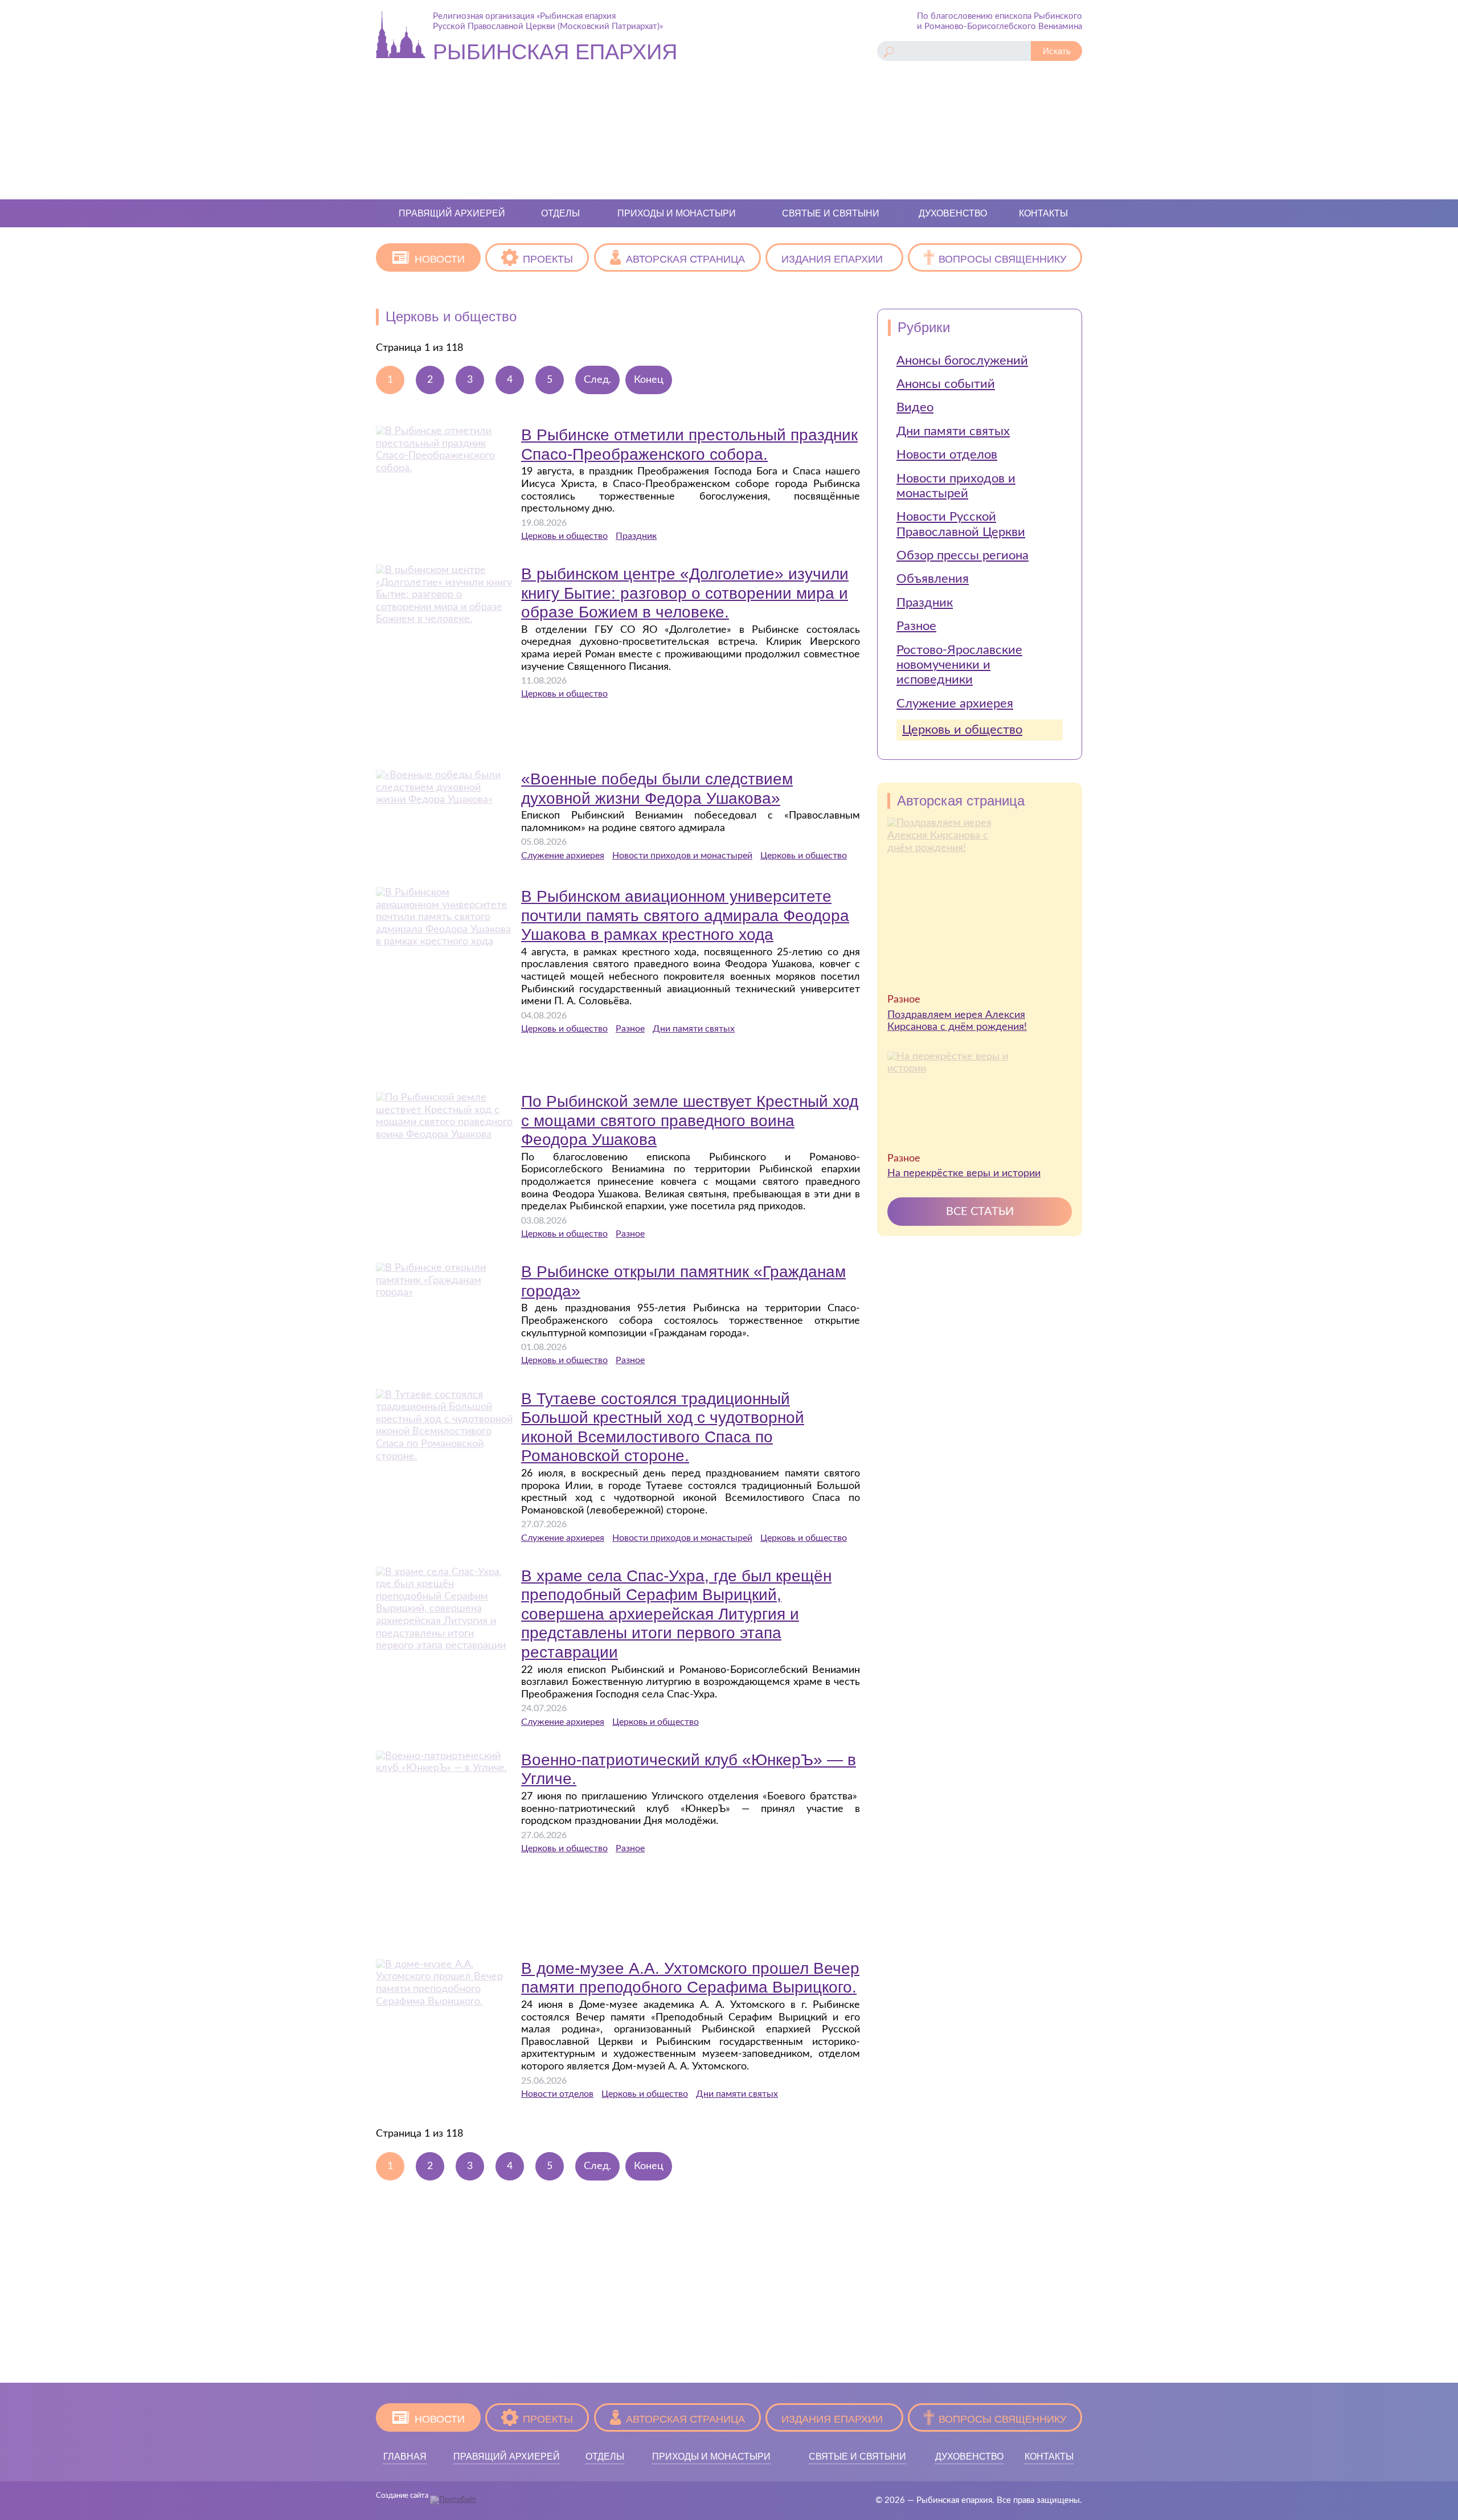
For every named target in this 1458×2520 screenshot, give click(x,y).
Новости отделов (557, 2094)
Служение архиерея (563, 856)
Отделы (560, 213)
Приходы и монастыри (677, 213)
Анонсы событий (946, 384)
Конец (649, 380)
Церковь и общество (564, 536)
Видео (915, 407)
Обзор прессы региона (963, 555)
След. (597, 380)
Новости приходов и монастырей (682, 856)
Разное (630, 1029)
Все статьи (980, 1212)
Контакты (1043, 213)
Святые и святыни (831, 213)
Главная (405, 2456)
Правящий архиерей (452, 213)
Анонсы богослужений (962, 361)
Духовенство (953, 213)
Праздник (636, 536)
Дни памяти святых (694, 1029)
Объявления (933, 579)
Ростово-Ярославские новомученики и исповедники (959, 665)
